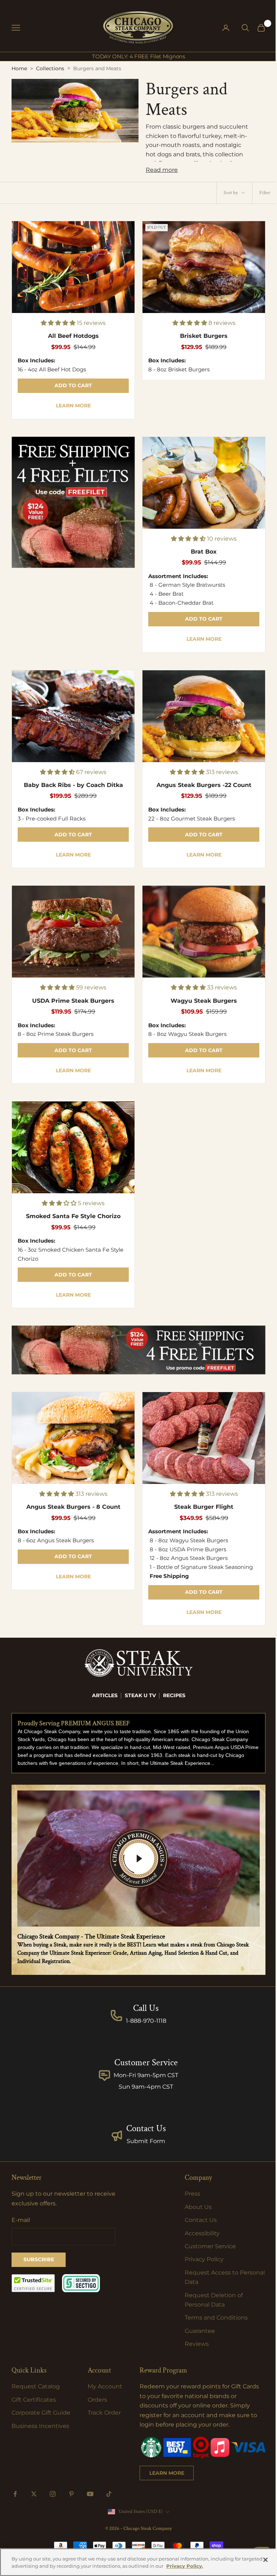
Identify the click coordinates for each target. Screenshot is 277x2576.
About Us (198, 2207)
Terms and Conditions (216, 2318)
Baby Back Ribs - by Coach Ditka (73, 785)
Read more (162, 170)
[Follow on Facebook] (15, 2494)
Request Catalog (36, 2386)
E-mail (21, 2220)
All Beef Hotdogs (73, 336)
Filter (265, 193)
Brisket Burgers (204, 336)
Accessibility (202, 2233)
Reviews (197, 2344)
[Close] (265, 2560)
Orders (97, 2400)
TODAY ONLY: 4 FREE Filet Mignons (138, 56)
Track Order (104, 2413)
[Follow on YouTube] (90, 2494)
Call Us (146, 2008)
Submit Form (146, 2141)
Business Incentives (40, 2426)
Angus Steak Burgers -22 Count (204, 785)
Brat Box (204, 552)
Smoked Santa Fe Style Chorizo (73, 1216)
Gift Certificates (34, 2400)
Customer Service (210, 2246)
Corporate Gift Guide (41, 2413)
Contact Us (146, 2128)
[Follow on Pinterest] (71, 2494)
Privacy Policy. (185, 2566)
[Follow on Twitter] (34, 2494)
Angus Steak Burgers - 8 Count (73, 1507)
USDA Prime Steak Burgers (73, 1001)
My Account (105, 2386)
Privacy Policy (204, 2259)
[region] (138, 2562)
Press (192, 2194)
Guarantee (200, 2331)
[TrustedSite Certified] (33, 2283)
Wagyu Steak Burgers (204, 1001)
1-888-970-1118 (146, 2021)
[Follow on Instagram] (53, 2494)
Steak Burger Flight (204, 1507)
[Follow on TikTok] (109, 2494)
